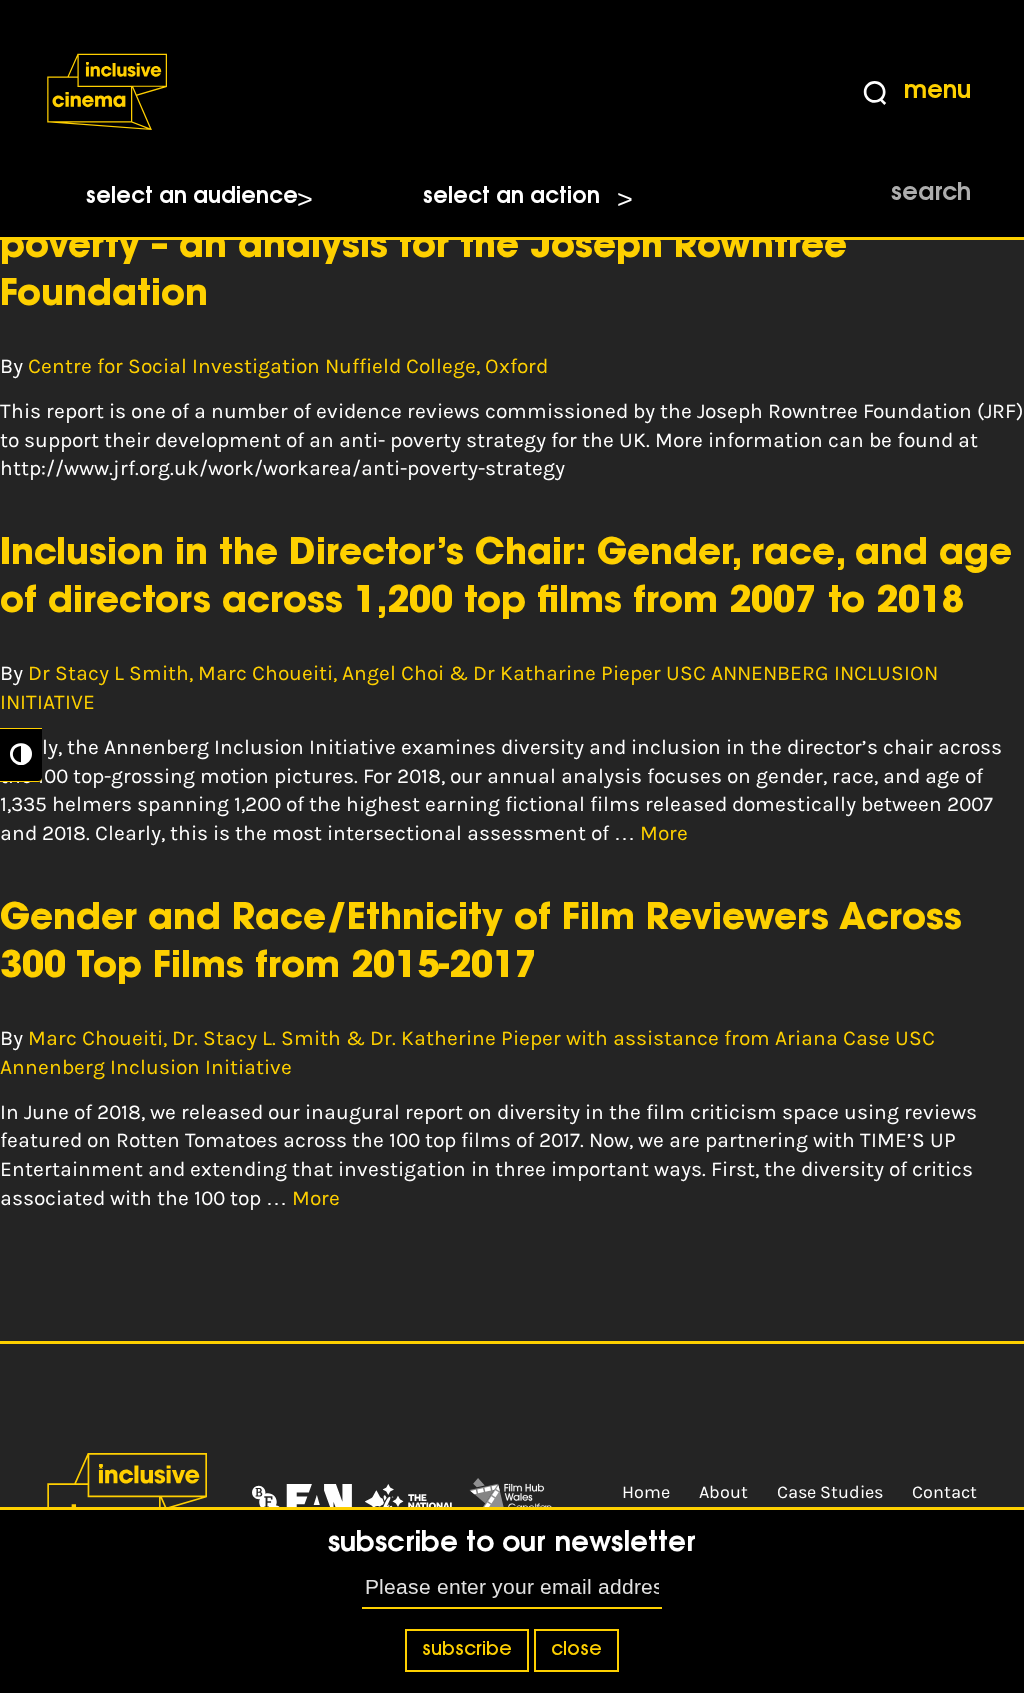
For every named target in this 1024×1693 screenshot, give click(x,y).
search (931, 194)
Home (646, 1492)
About (723, 1492)
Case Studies (830, 1492)
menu (937, 92)
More (664, 833)
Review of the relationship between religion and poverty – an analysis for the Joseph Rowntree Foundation (440, 248)
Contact (944, 1492)
